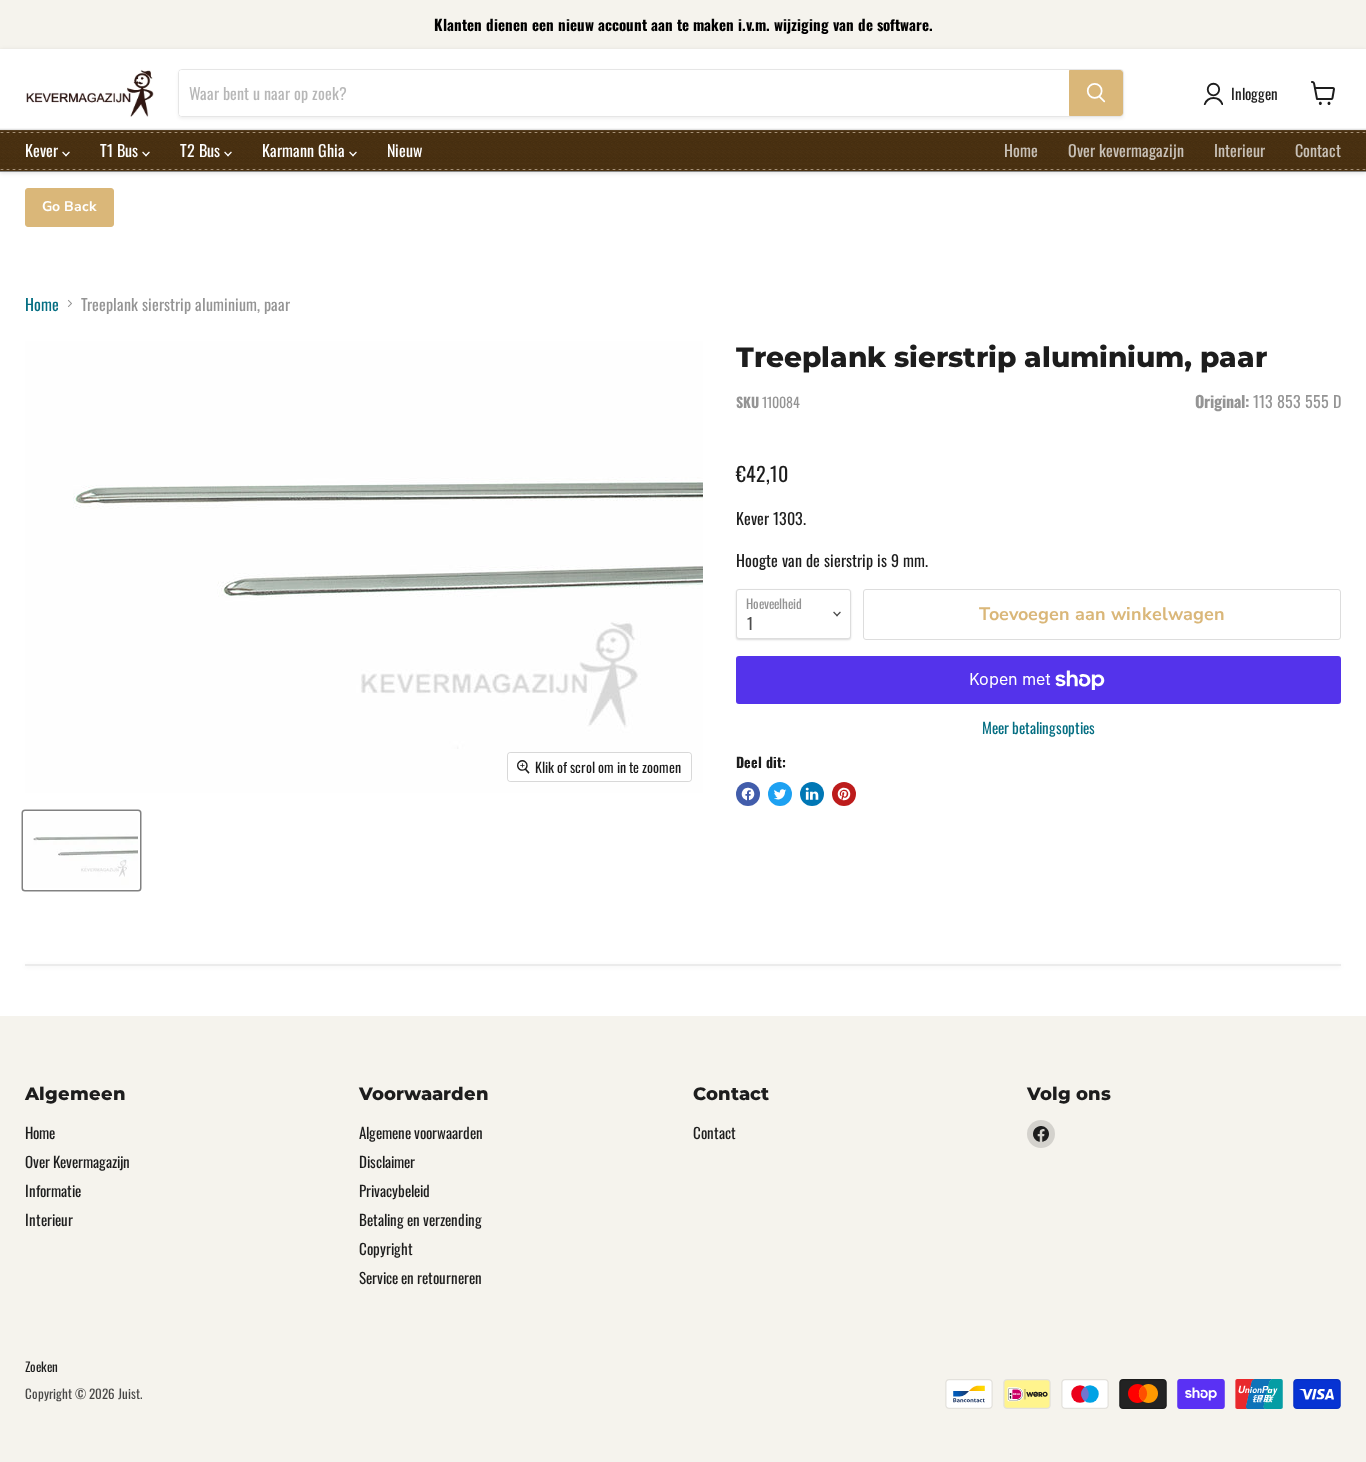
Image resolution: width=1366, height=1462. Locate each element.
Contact (1318, 150)
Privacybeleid (394, 1190)
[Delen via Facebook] (748, 794)
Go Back (69, 206)
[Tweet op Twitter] (780, 794)
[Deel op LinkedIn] (812, 794)
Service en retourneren (420, 1277)
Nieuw (404, 150)
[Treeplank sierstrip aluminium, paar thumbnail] (81, 850)
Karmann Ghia (305, 150)
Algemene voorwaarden (421, 1132)
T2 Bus (202, 150)
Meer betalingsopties (1038, 727)
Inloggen (1254, 93)
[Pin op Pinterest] (844, 794)
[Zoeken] (1096, 93)
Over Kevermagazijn (77, 1161)
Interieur (1239, 150)
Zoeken (41, 1366)
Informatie (53, 1190)
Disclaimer (387, 1161)
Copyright (386, 1248)
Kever (43, 150)
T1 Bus (121, 150)
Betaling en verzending (420, 1219)
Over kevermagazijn (1126, 150)
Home (1021, 150)
